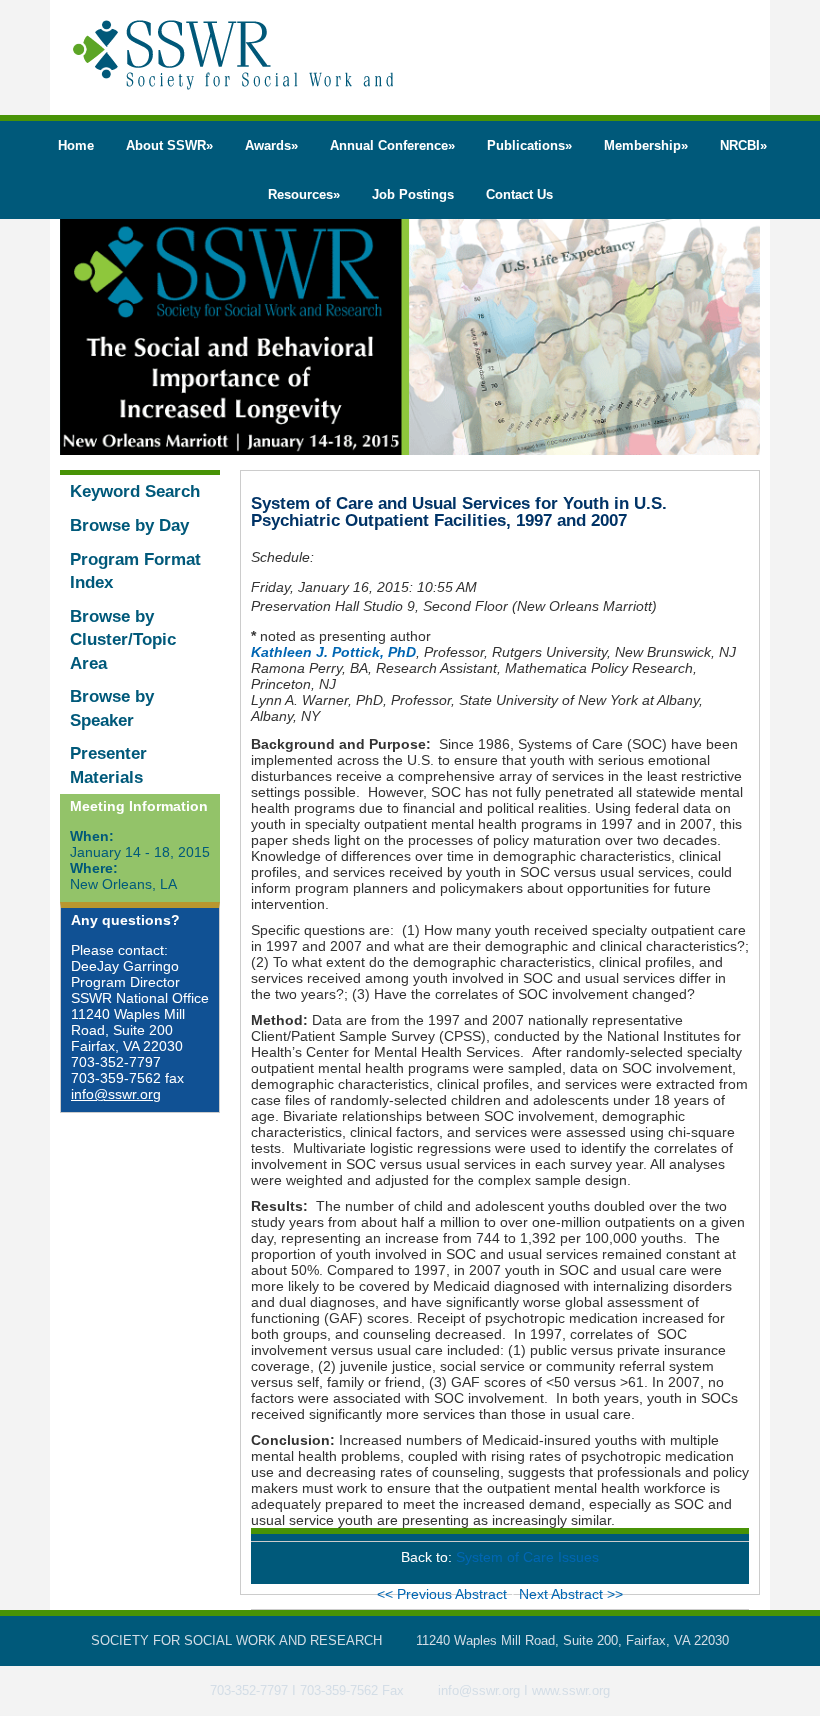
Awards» (271, 145)
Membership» (646, 145)
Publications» (529, 145)
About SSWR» (169, 145)
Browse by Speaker (112, 708)
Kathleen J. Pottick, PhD (333, 652)
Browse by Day (129, 525)
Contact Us (519, 194)
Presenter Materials (108, 765)
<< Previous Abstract (444, 1594)
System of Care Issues (527, 1557)
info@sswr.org (116, 1094)
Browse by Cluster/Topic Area (123, 640)
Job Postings (413, 194)
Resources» (304, 194)
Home (76, 145)
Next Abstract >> (571, 1594)
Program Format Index (135, 571)
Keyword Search (135, 491)
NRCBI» (743, 145)
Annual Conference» (392, 145)
